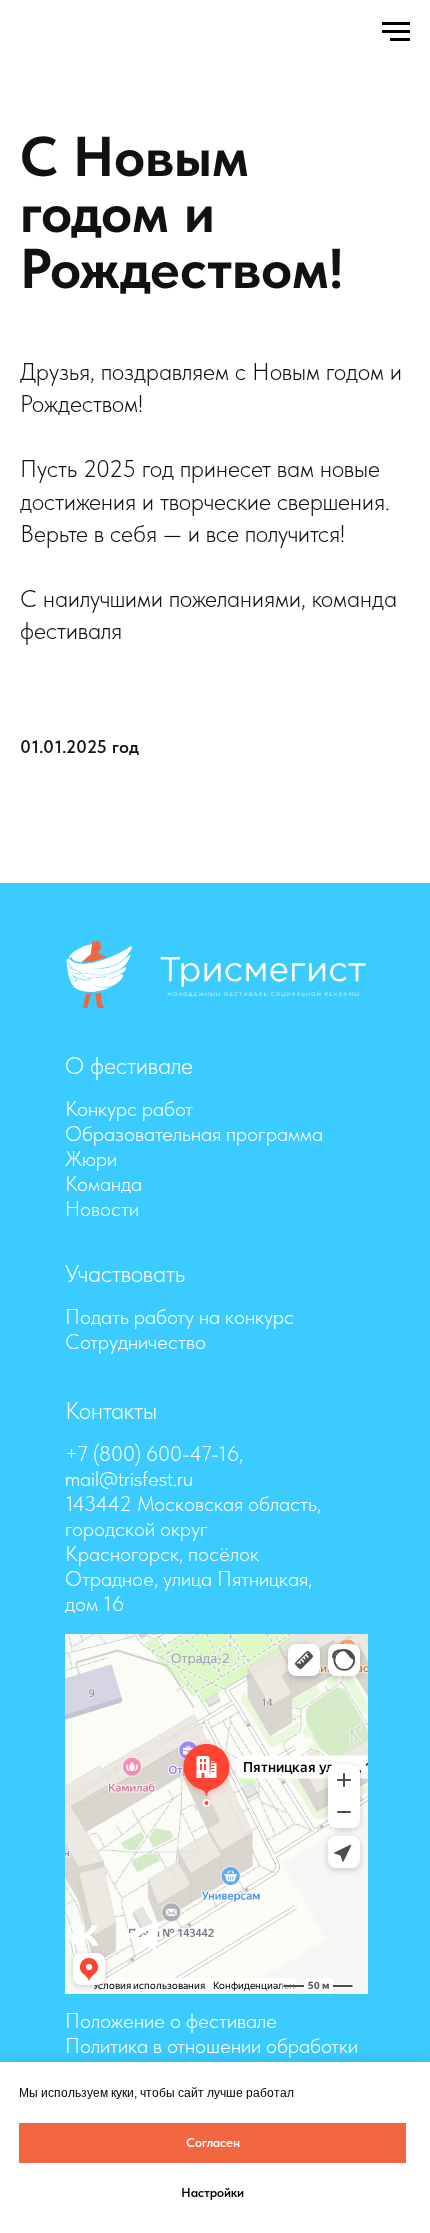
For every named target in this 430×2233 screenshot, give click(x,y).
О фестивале (129, 1065)
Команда (103, 1183)
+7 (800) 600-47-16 (152, 1453)
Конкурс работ (129, 1108)
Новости (102, 1208)
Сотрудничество (135, 1341)
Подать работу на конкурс (179, 1316)
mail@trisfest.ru (129, 1478)
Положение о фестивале (171, 2020)
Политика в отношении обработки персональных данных (211, 2058)
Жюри (91, 1158)
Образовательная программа (194, 1133)
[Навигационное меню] (396, 32)
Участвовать (125, 1273)
